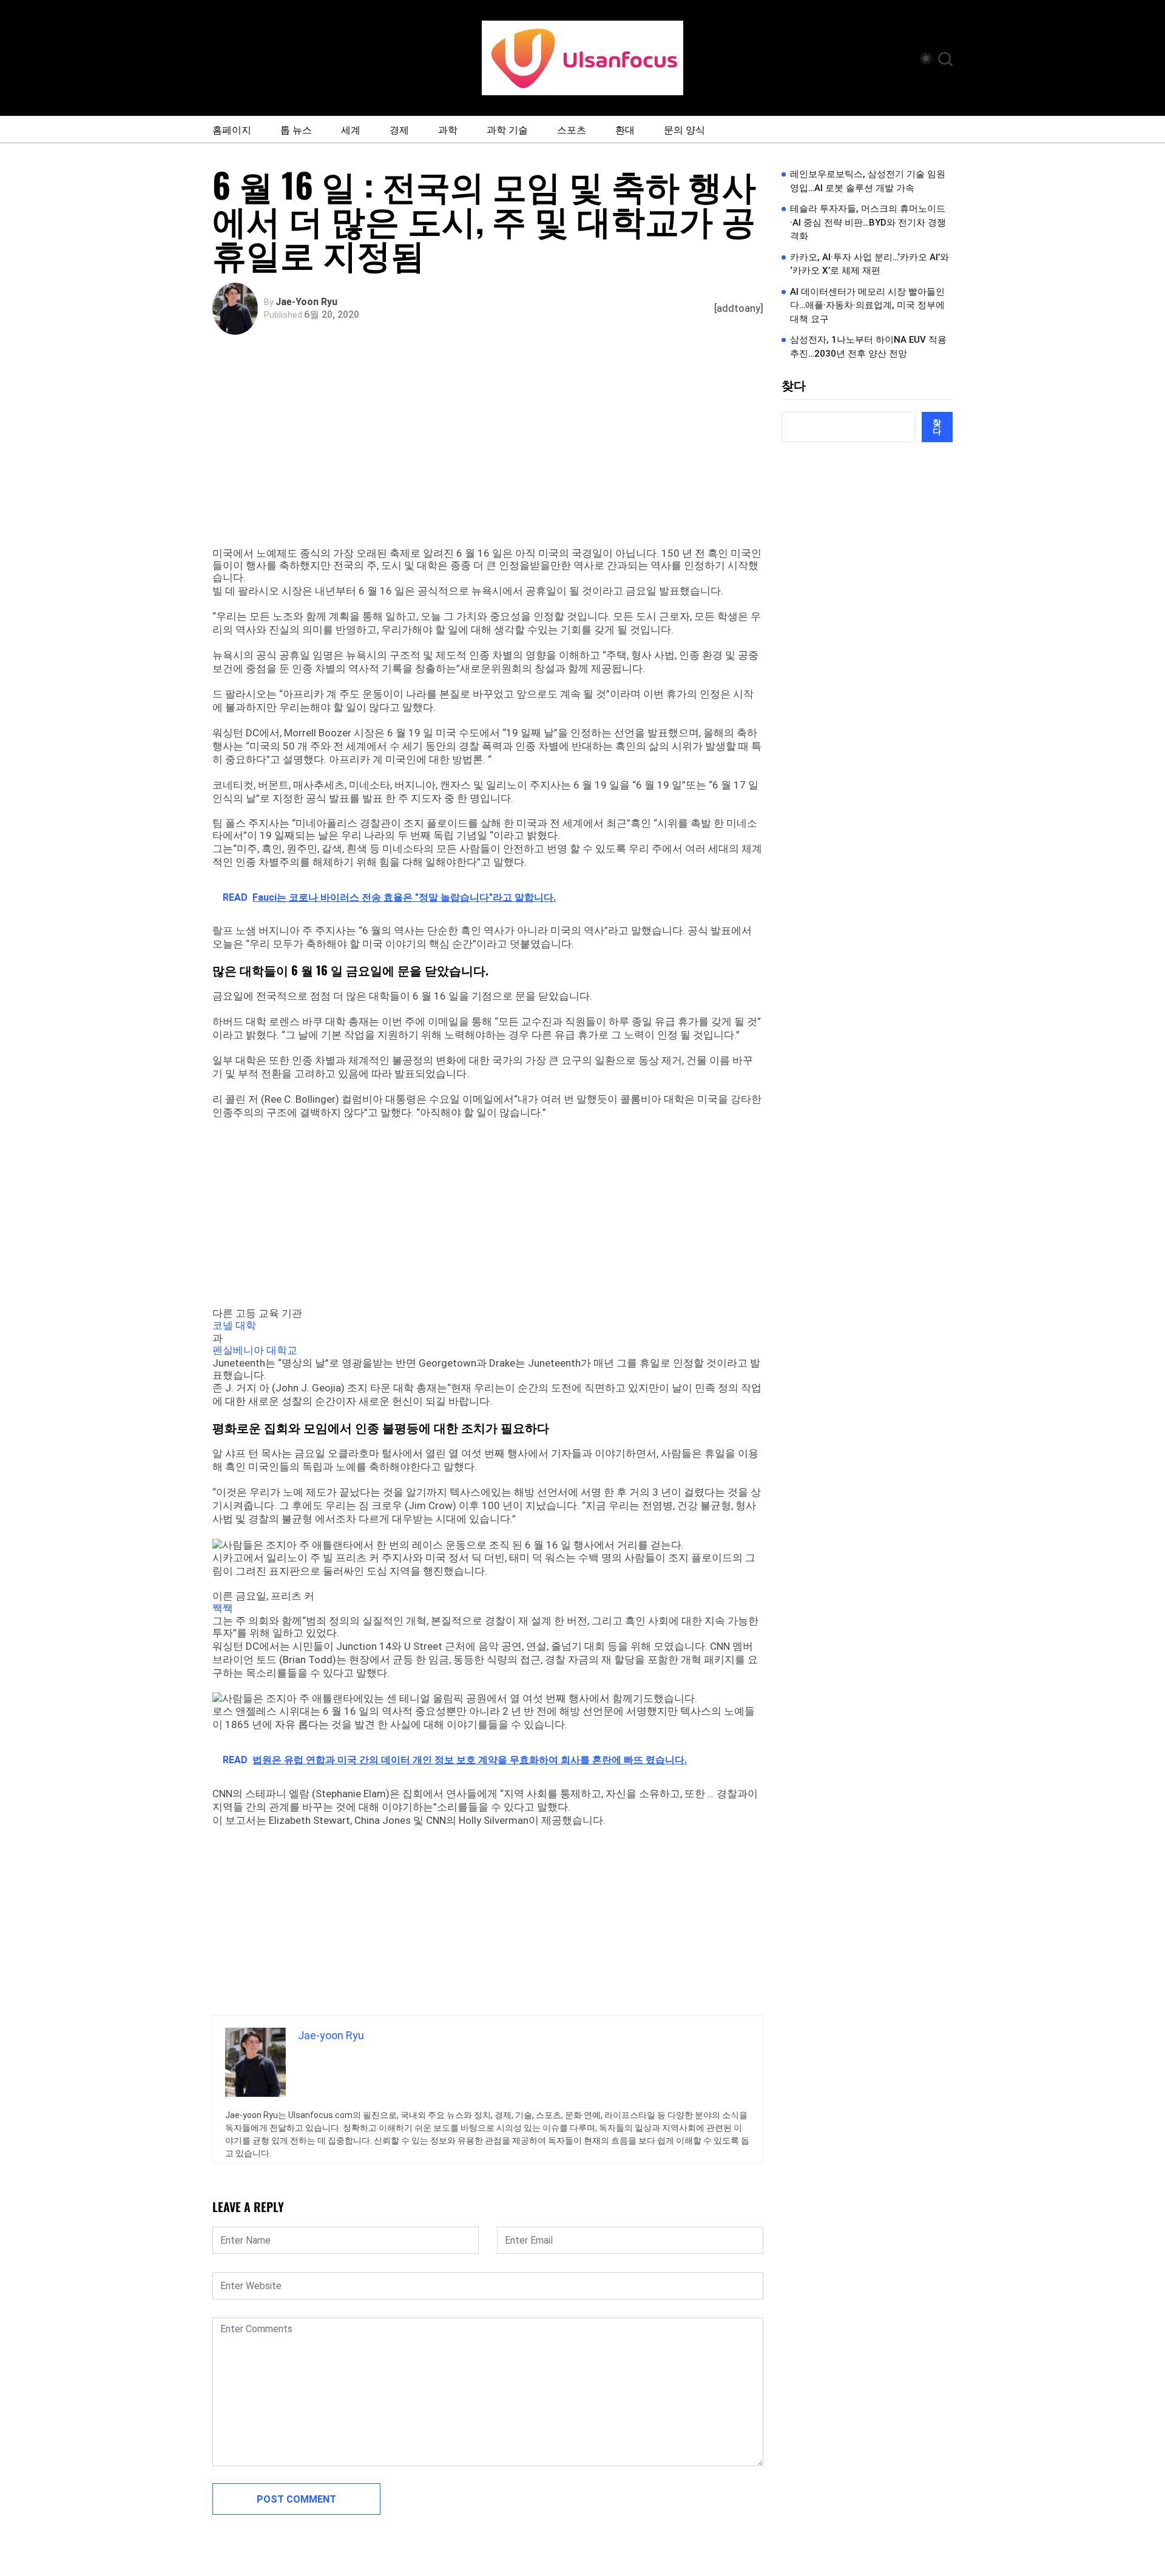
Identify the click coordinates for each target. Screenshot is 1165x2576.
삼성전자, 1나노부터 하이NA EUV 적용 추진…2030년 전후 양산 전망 (868, 347)
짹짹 (223, 1608)
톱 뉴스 (296, 129)
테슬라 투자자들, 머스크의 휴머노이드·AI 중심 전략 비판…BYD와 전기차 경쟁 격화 (868, 222)
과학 (448, 129)
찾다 (794, 386)
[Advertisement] (491, 456)
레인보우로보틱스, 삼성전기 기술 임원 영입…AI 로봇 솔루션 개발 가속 (868, 181)
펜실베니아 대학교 (255, 1350)
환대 (625, 129)
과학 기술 (507, 129)
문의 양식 (684, 129)
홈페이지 (232, 129)
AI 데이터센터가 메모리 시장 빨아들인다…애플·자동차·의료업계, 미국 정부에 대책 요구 (867, 305)
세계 (351, 129)
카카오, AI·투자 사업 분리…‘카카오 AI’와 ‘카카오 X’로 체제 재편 (870, 264)
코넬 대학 (234, 1325)
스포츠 (572, 129)
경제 (399, 129)
